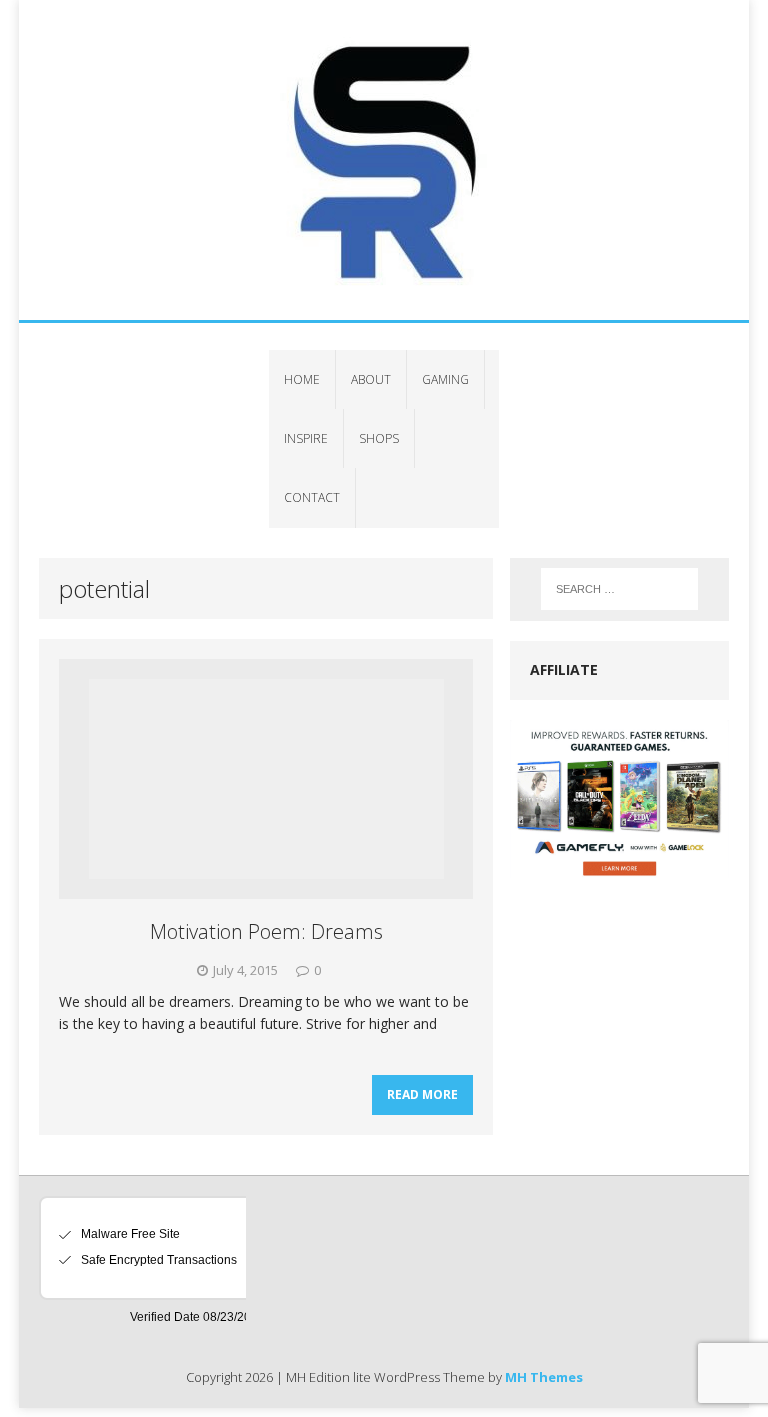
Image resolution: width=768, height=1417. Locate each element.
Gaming (445, 379)
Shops (379, 438)
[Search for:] (619, 589)
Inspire (306, 438)
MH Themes (544, 1377)
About (371, 379)
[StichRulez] (384, 160)
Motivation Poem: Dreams (266, 931)
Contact (312, 497)
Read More (422, 1094)
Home (302, 379)
